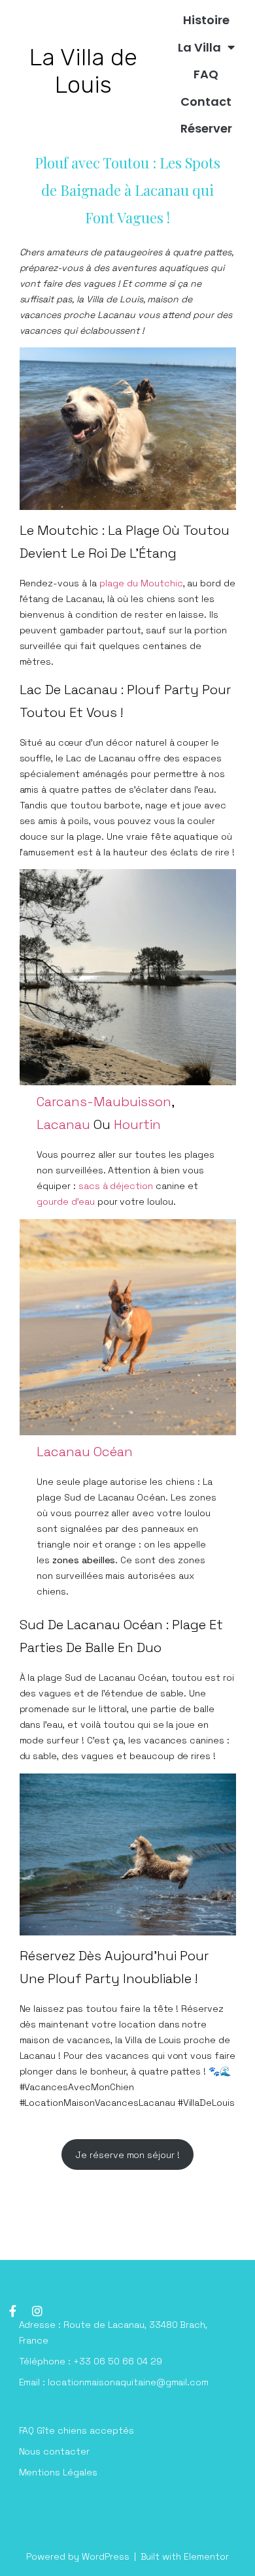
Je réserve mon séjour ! (127, 2155)
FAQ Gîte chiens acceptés (76, 2430)
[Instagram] (37, 2311)
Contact (206, 102)
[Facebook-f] (12, 2311)
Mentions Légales (59, 2472)
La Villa (199, 47)
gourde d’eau (67, 1201)
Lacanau (65, 1124)
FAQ (206, 74)
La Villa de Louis (83, 71)
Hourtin (137, 1124)
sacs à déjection (116, 1186)
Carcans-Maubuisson (104, 1102)
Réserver (206, 128)
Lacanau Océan (85, 1452)
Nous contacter (55, 2451)
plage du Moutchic (141, 583)
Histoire (206, 20)
